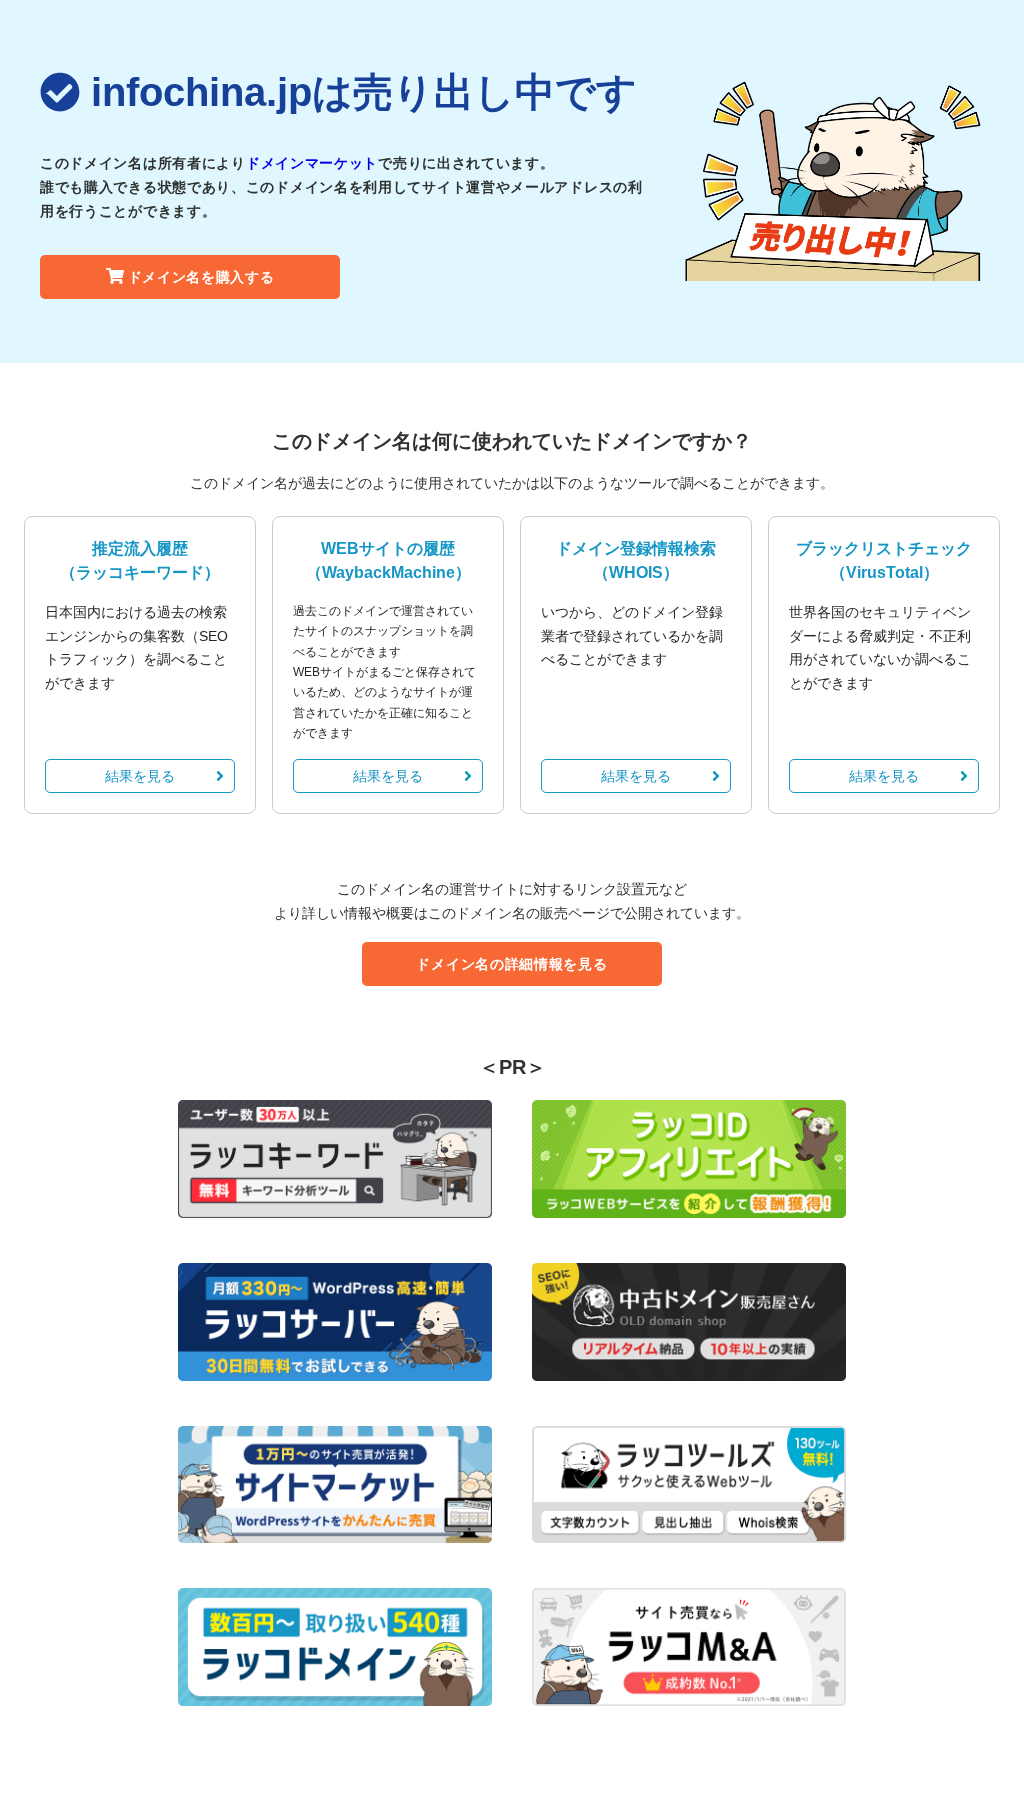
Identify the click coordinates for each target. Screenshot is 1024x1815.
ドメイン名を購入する (201, 277)
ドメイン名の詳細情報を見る (511, 964)
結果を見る (140, 776)
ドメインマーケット (312, 163)
